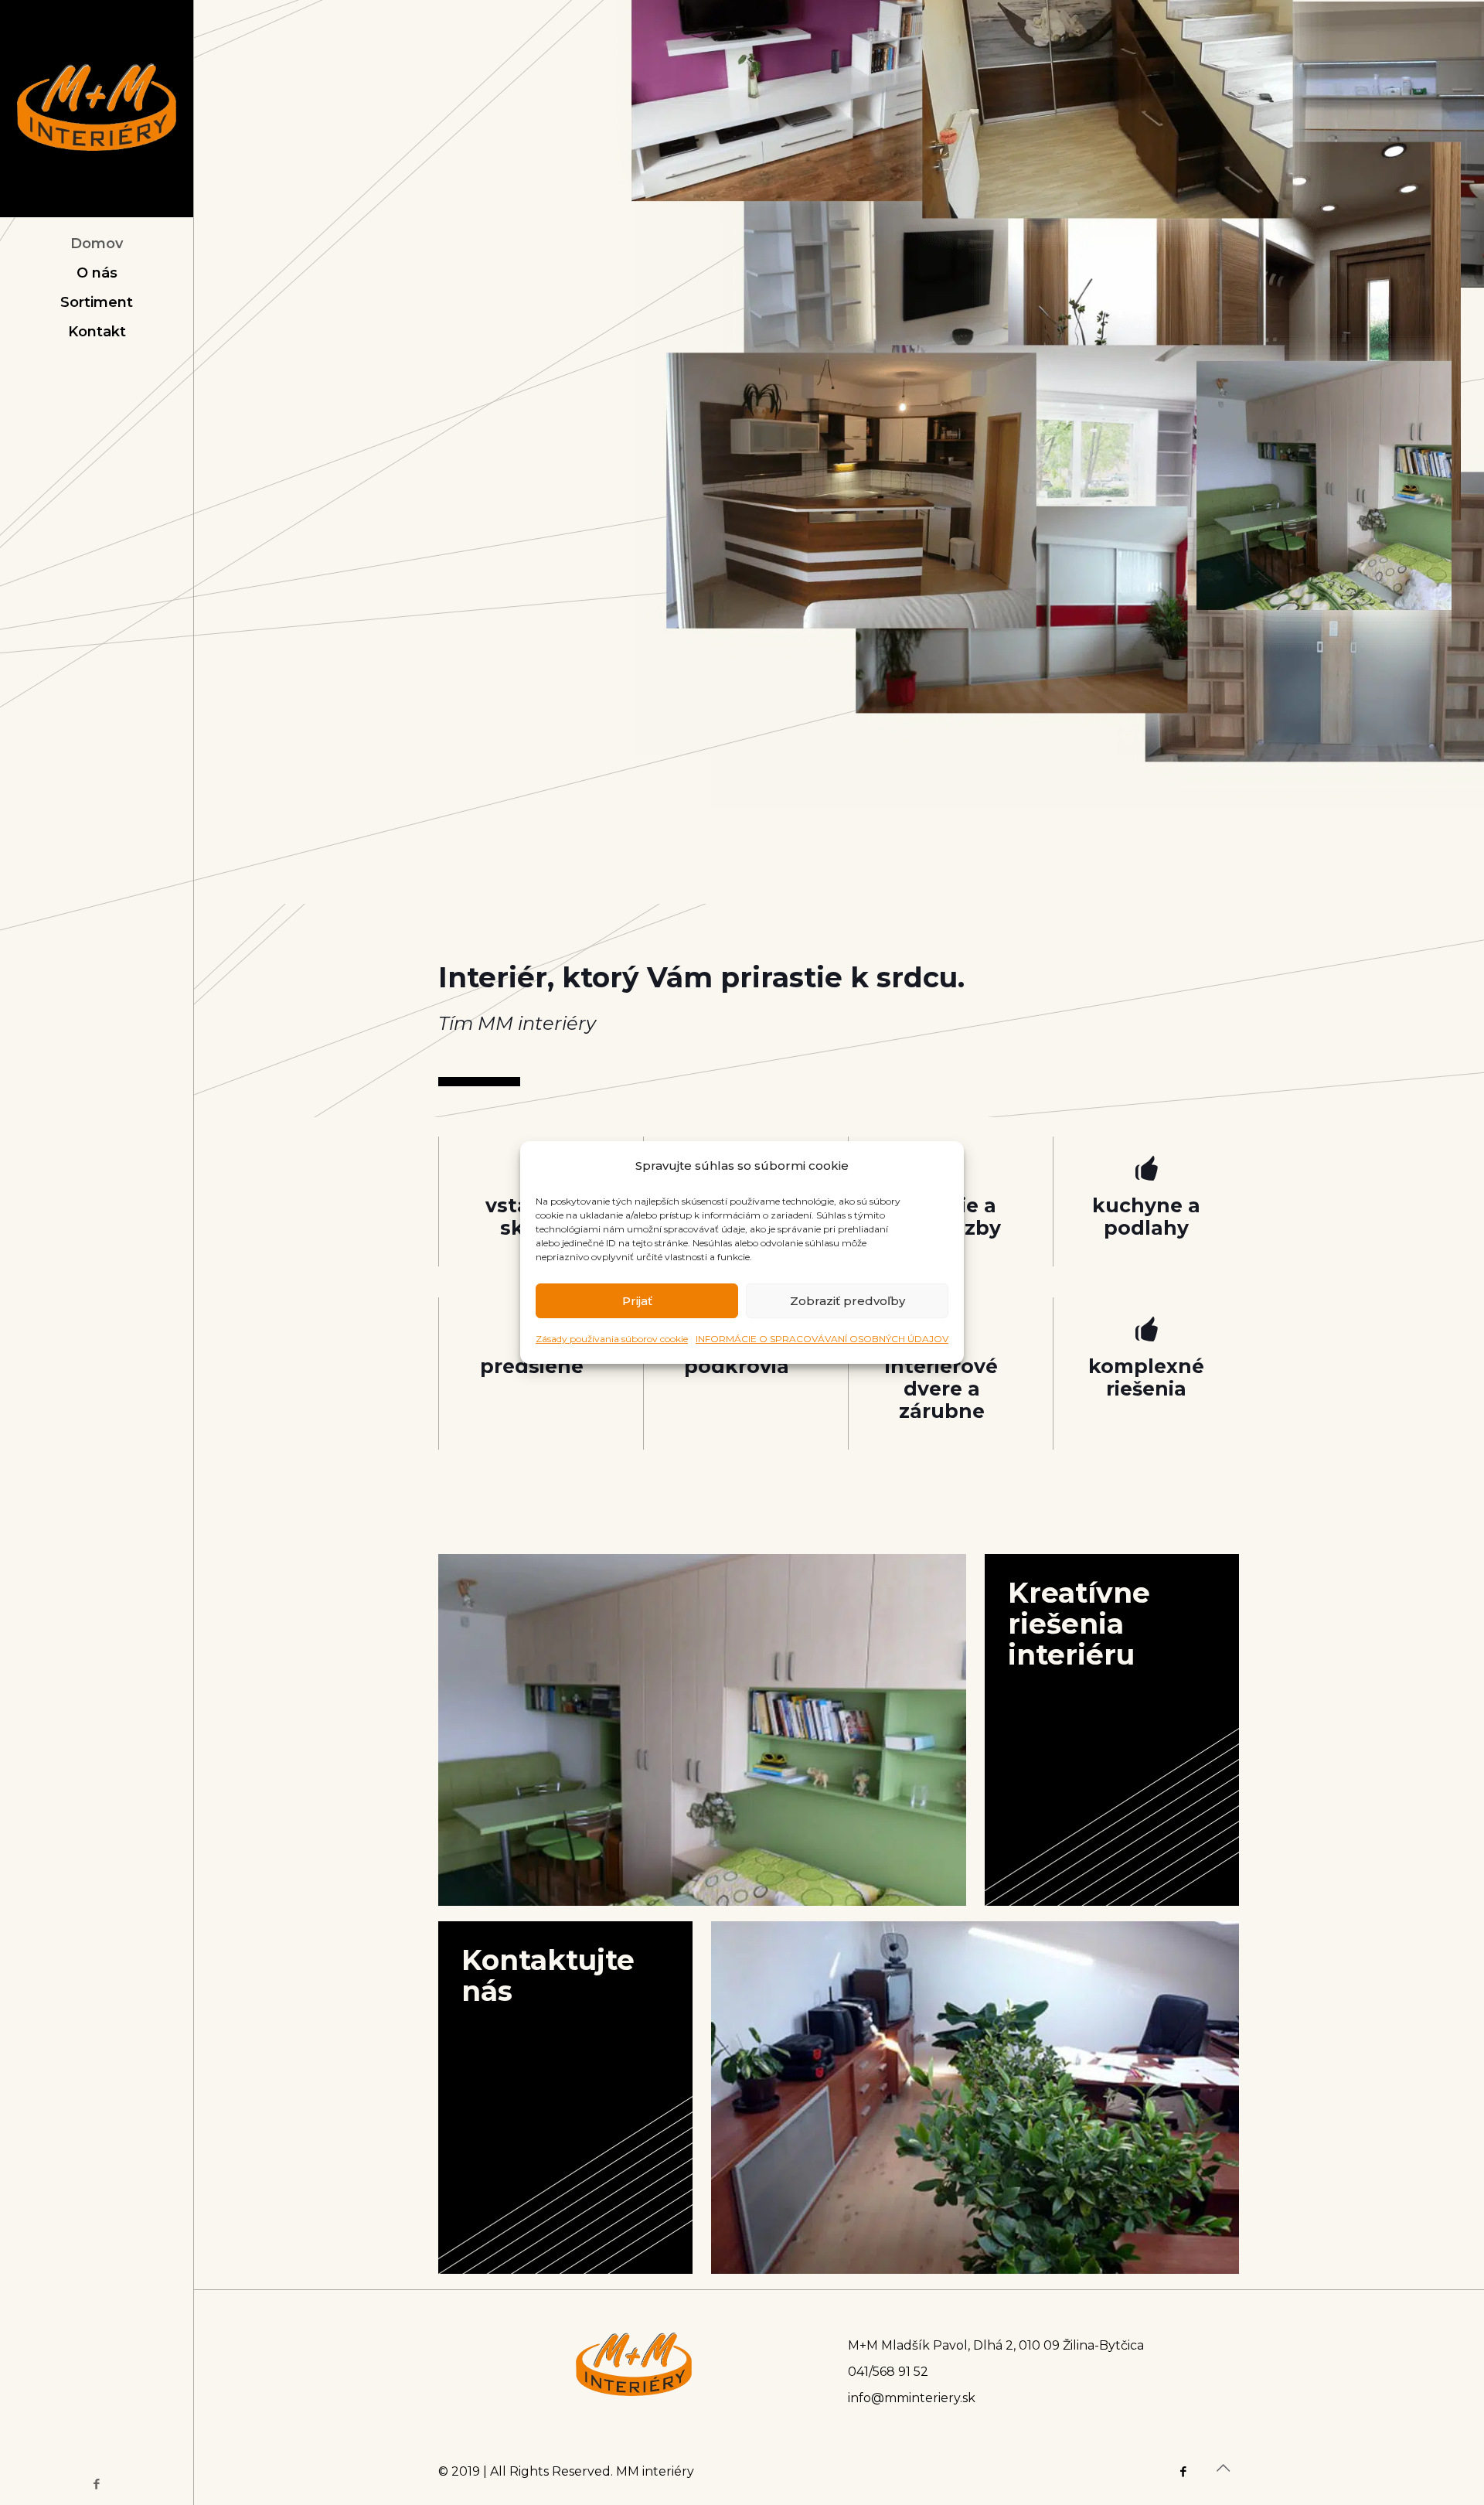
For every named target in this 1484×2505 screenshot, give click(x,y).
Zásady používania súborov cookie (612, 1339)
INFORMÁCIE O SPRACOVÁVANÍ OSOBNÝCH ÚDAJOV (822, 1339)
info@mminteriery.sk (912, 2398)
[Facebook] (97, 2484)
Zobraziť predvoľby (848, 1301)
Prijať (637, 1301)
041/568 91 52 (888, 2372)
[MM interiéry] (97, 109)
